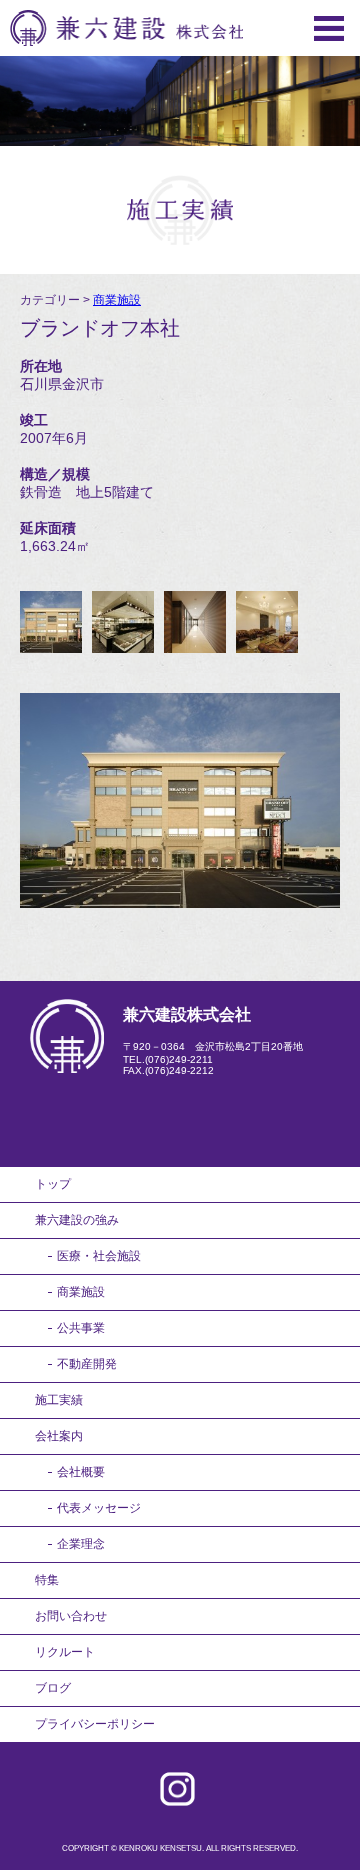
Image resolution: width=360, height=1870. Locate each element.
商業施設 (117, 300)
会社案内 (59, 1436)
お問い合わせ (71, 1616)
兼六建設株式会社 (126, 28)
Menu (329, 28)
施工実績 (59, 1400)
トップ (53, 1184)
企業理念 (81, 1544)
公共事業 (81, 1328)
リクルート (65, 1652)
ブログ (53, 1688)
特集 (47, 1580)
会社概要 (81, 1472)
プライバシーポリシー (95, 1724)
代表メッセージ (99, 1508)
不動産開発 (87, 1364)
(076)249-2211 (179, 1059)
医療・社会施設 (99, 1256)
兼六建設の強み (77, 1220)
